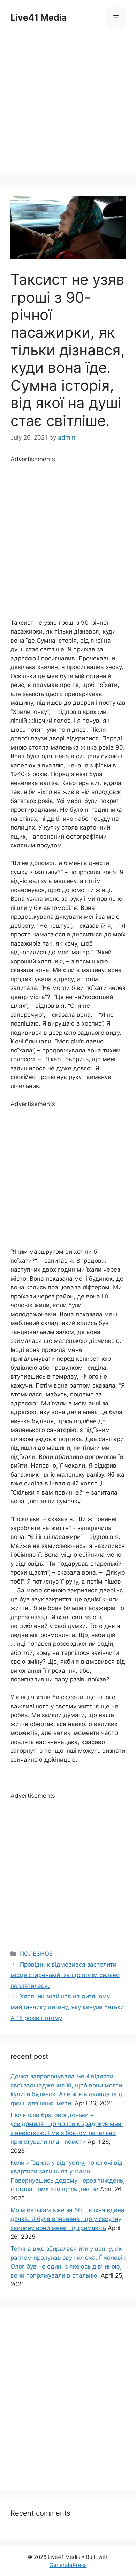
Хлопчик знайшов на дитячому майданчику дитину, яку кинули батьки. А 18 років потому (68, 2007)
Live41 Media (39, 17)
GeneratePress (68, 2565)
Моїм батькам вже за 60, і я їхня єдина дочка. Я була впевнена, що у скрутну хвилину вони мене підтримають (67, 2219)
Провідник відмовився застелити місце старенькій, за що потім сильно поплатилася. (65, 1975)
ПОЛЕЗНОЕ (36, 1954)
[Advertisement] (68, 107)
